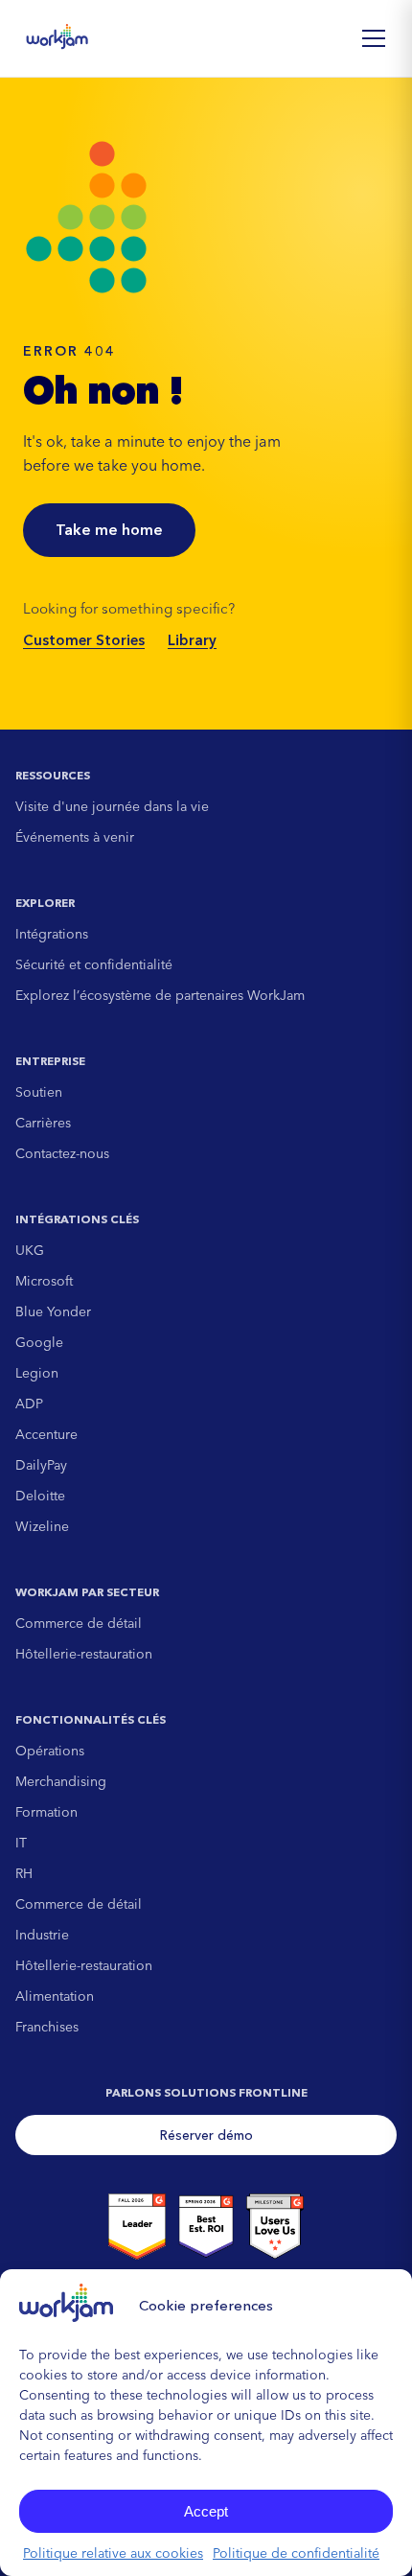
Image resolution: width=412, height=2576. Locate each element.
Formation (46, 1812)
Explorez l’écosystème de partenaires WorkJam (160, 995)
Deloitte (40, 1496)
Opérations (50, 1751)
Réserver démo (206, 2135)
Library (192, 640)
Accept (206, 2511)
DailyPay (41, 1465)
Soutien (39, 1092)
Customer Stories (84, 640)
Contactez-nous (62, 1153)
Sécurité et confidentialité (94, 964)
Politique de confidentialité (296, 2553)
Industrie (42, 1935)
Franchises (47, 2027)
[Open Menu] (374, 38)
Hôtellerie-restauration (84, 1654)
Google (39, 1342)
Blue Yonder (53, 1311)
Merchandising (61, 1781)
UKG (30, 1250)
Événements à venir (75, 837)
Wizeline (42, 1526)
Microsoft (44, 1281)
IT (21, 1843)
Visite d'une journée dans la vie (112, 806)
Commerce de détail (79, 1623)
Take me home (109, 529)
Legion (37, 1373)
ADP (29, 1404)
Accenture (46, 1434)
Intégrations (52, 934)
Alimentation (55, 1996)
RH (24, 1873)
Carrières (43, 1123)
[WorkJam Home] (57, 38)
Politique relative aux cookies (113, 2553)
